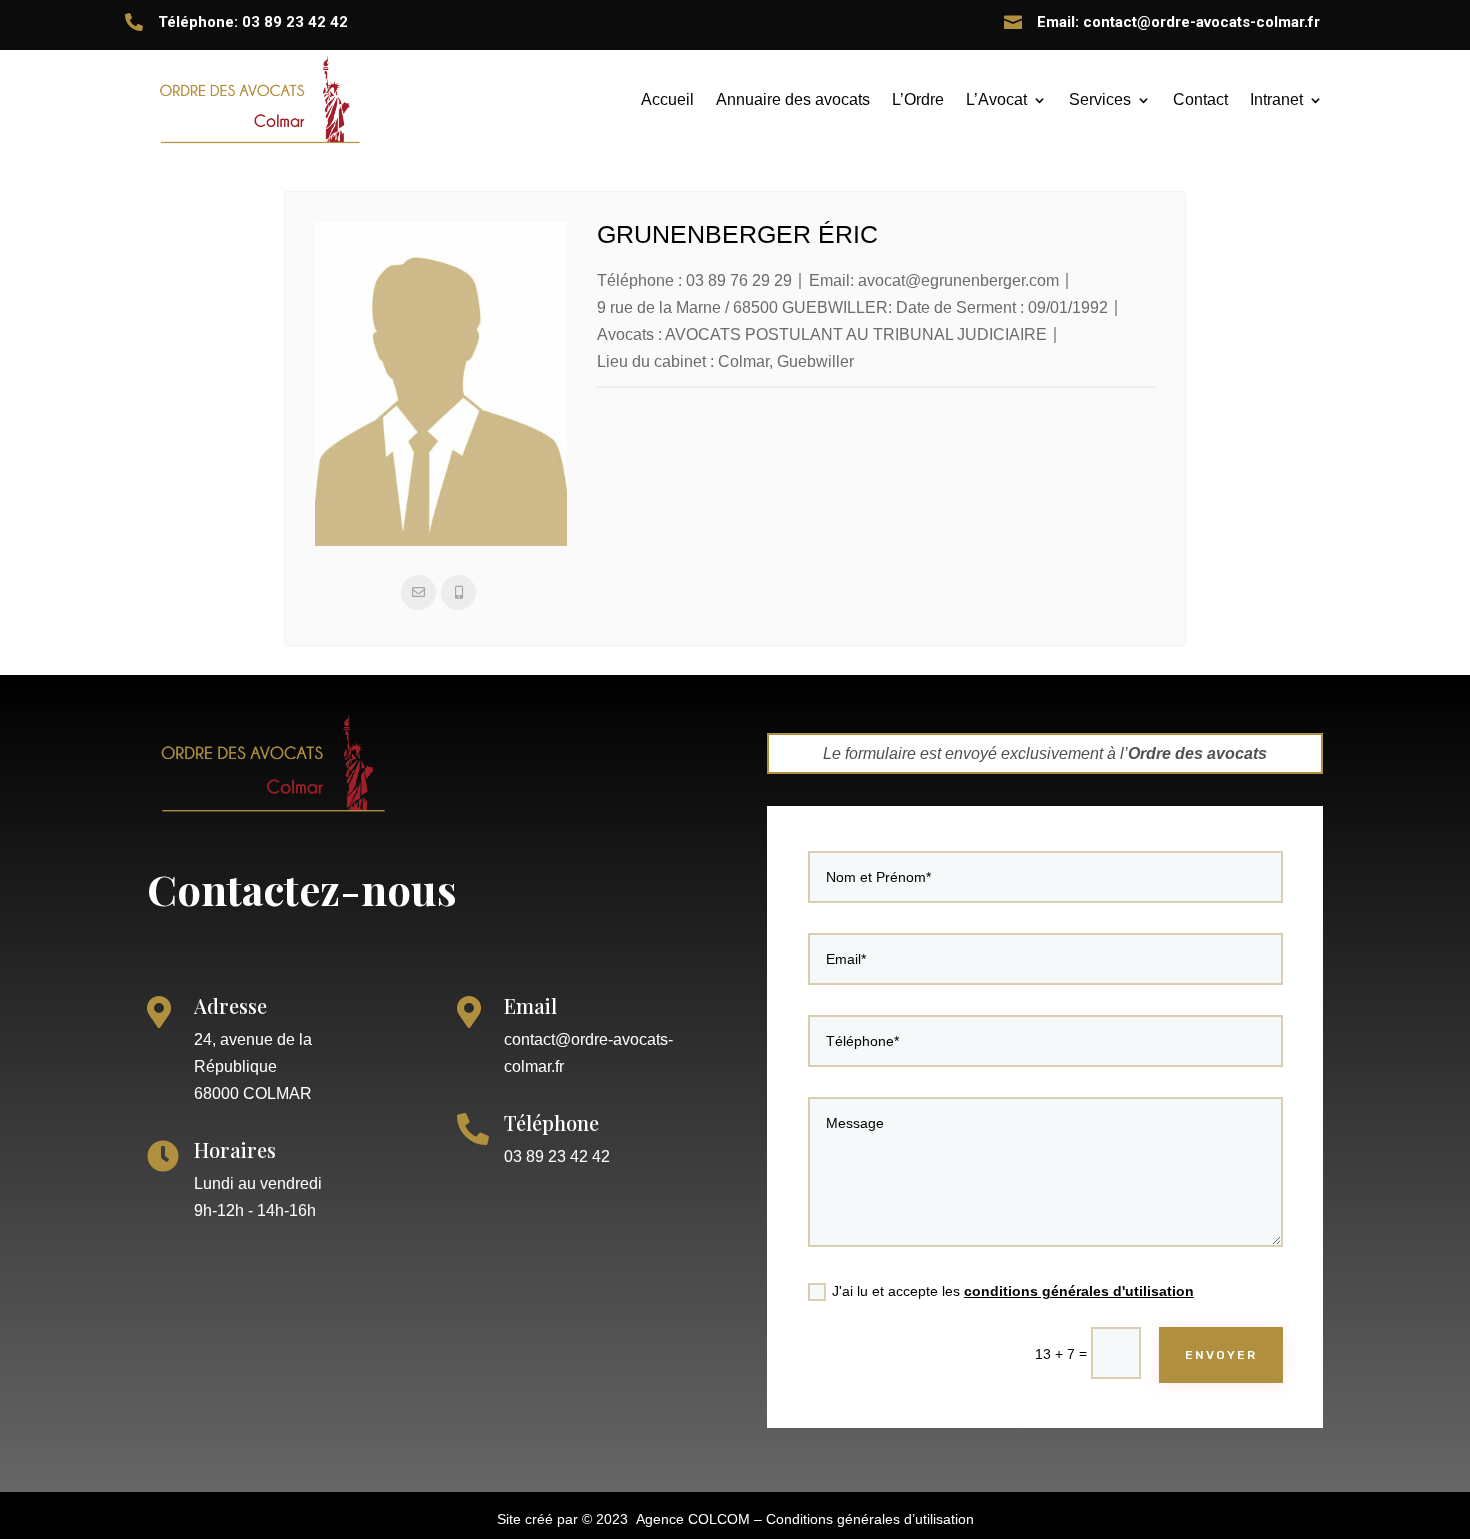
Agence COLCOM (693, 1519)
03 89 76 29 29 (739, 280)
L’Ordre (918, 99)
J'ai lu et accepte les (1013, 1291)
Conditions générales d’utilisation (870, 1519)
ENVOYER (1221, 1355)
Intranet (1276, 99)
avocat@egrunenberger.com (958, 280)
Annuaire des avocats (793, 99)
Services (1100, 99)
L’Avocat (996, 99)
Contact (1200, 99)
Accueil (667, 99)
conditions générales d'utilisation (1079, 1291)
